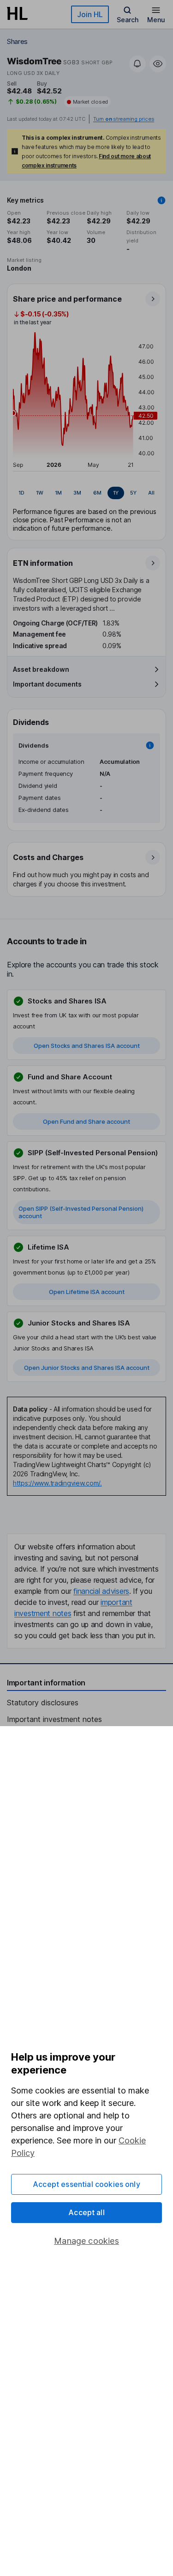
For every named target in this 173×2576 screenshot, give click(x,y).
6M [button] (97, 493)
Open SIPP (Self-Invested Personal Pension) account (81, 1212)
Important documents (47, 684)
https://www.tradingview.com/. (57, 1483)
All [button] (151, 493)
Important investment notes (54, 1719)
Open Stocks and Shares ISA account (87, 1046)
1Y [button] (116, 493)
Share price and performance (67, 299)
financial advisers (101, 1591)
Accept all (86, 2212)
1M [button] (58, 493)
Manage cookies (86, 2241)
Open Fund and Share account (86, 1121)
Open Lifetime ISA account (87, 1292)
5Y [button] (133, 493)
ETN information (43, 563)
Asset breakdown (41, 669)
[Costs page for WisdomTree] (87, 870)
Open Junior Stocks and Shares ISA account (87, 1368)
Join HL (90, 14)
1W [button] (40, 493)
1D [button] (21, 493)
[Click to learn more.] (161, 200)
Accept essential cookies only (86, 2184)
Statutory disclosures (43, 1703)
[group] (86, 493)
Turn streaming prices (124, 119)
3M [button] (77, 493)
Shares (17, 41)
